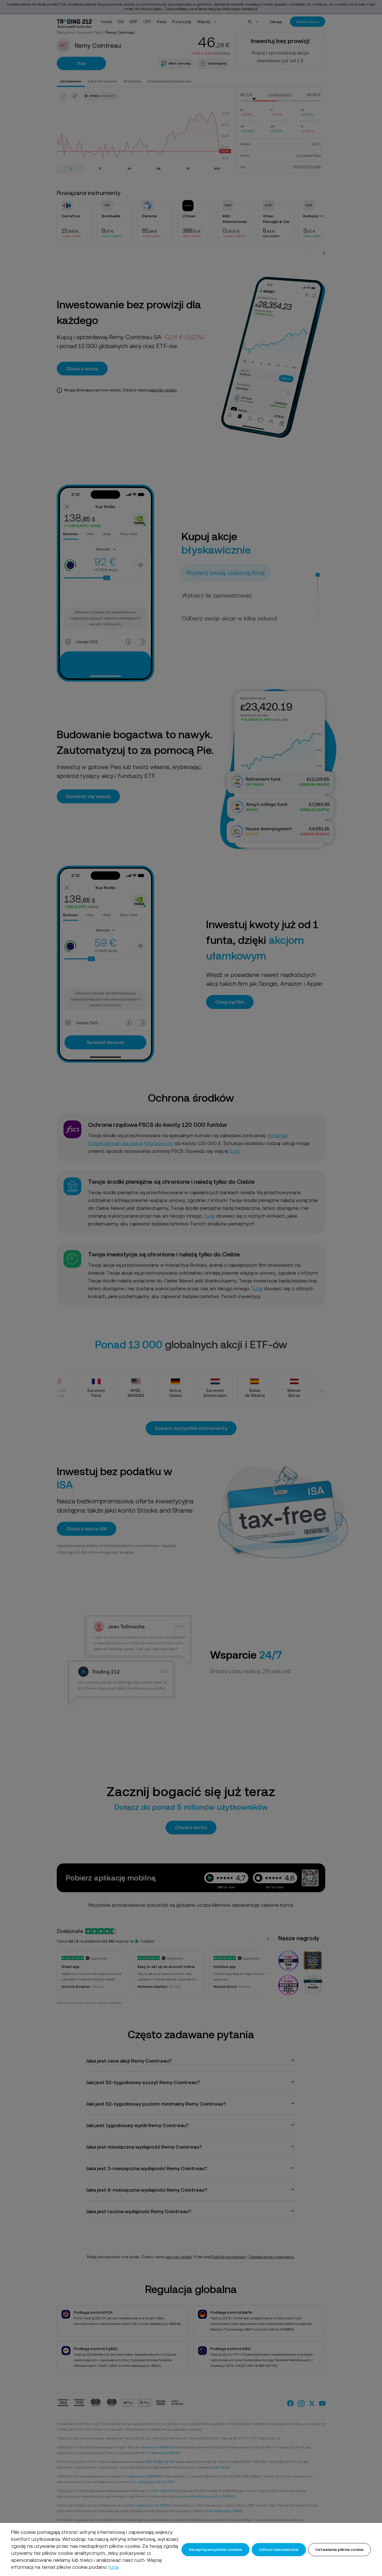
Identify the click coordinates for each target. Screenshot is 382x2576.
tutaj (113, 2567)
